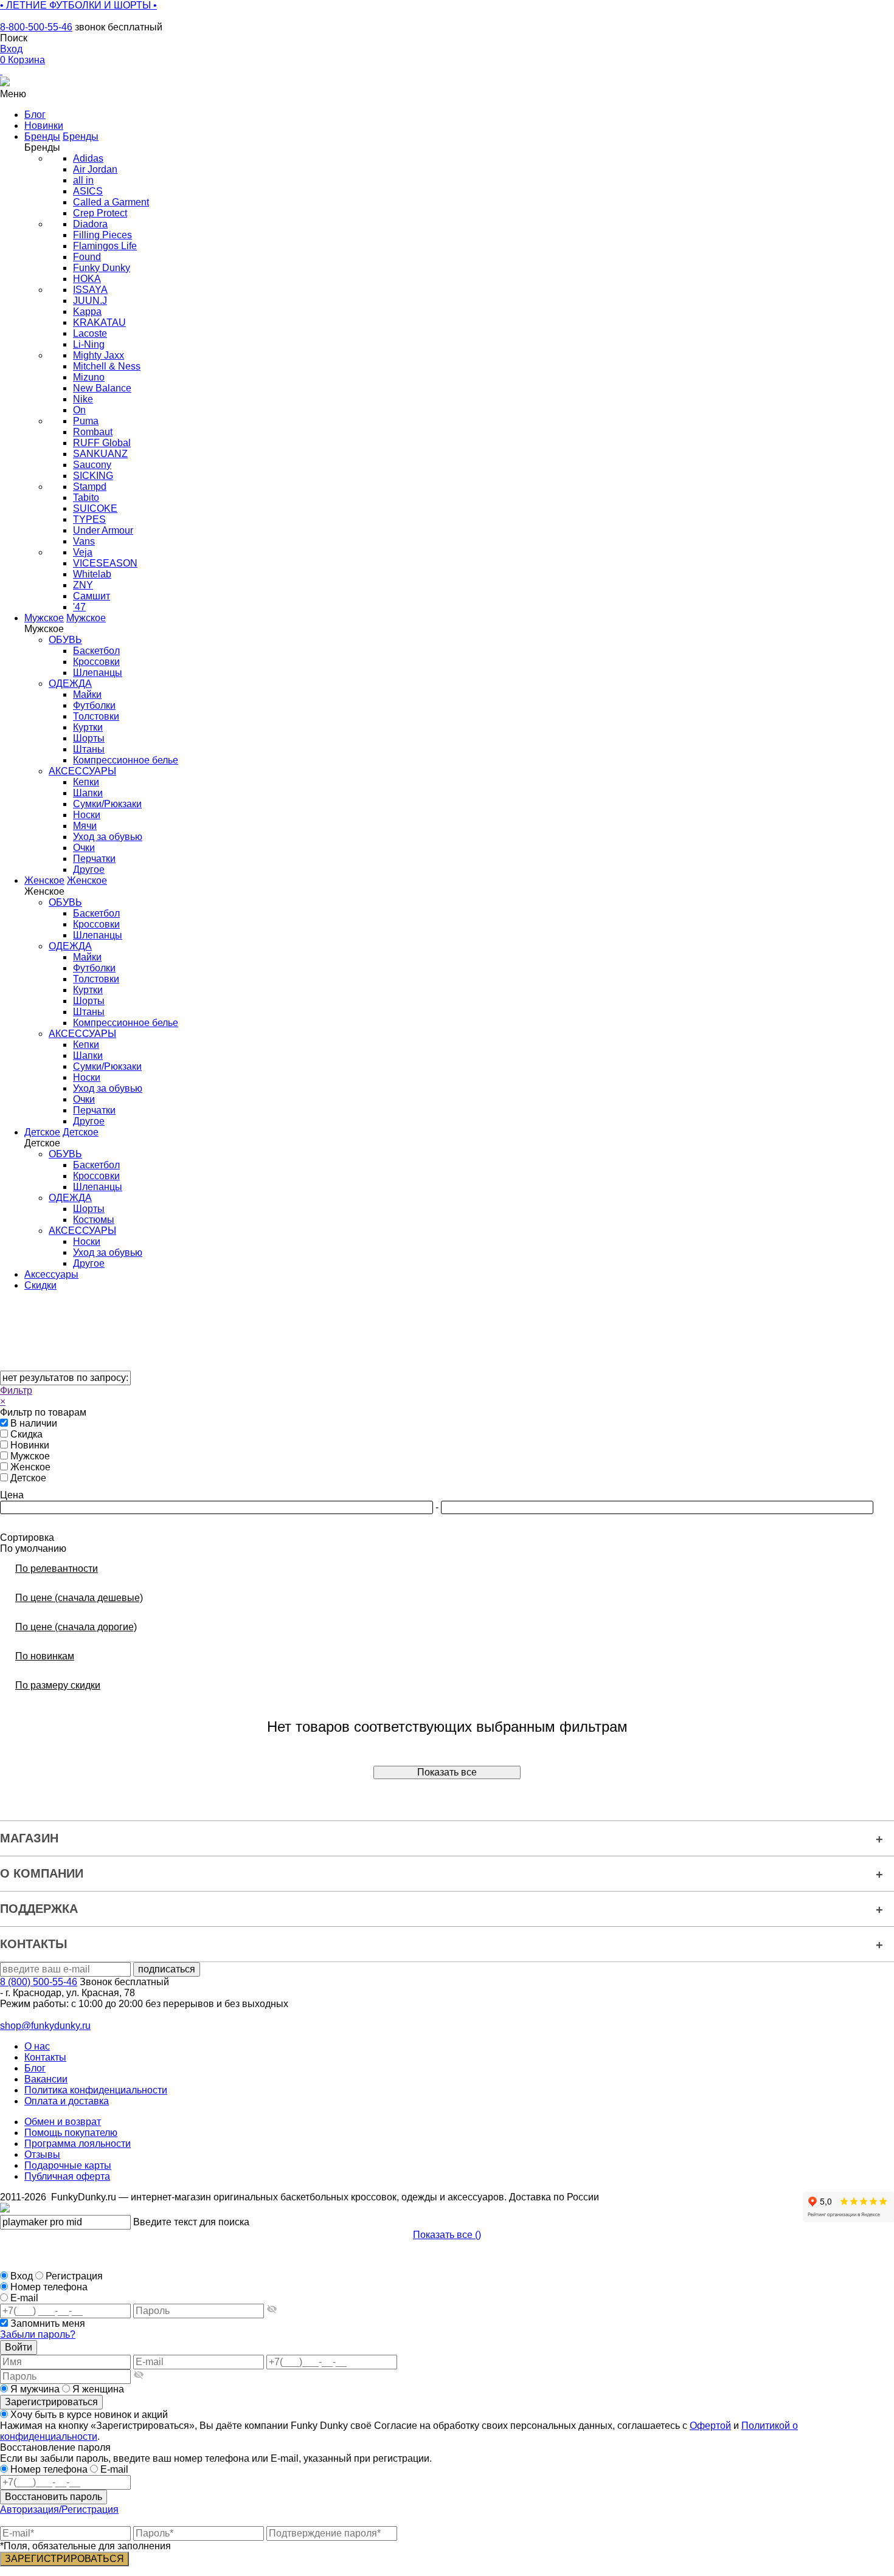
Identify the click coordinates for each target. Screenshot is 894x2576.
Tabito (86, 498)
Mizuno (89, 377)
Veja (83, 552)
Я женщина (97, 2389)
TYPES (89, 519)
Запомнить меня (48, 2323)
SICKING (93, 476)
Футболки (94, 705)
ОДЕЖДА (70, 684)
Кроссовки (96, 662)
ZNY (83, 585)
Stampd (90, 487)
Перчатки (94, 859)
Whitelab (92, 574)
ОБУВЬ (65, 640)
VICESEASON (105, 563)
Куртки (88, 727)
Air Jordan (95, 169)
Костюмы (94, 1220)
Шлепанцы (98, 673)
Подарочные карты (68, 2165)
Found (87, 257)
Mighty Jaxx (99, 355)
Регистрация (74, 2276)
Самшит (92, 596)
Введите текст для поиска (191, 2222)
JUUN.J (90, 301)
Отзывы (42, 2154)
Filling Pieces (102, 235)
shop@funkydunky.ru (45, 2026)
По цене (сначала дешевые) (79, 1598)
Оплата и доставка (67, 2101)
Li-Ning (89, 344)
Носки (87, 815)
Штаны (89, 749)
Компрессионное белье (126, 760)
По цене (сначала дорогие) (76, 1627)
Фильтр (16, 1390)
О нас (37, 2046)
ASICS (88, 191)
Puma (86, 421)
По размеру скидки (58, 1685)
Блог (35, 2068)
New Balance (102, 388)
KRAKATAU (99, 322)
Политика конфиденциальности (96, 2090)
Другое (89, 870)
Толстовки (96, 716)
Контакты (45, 2057)
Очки (84, 848)
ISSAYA (90, 290)
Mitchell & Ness (107, 366)
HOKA (87, 279)
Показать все (447, 1772)
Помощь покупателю (71, 2133)
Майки (87, 694)
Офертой (710, 2426)
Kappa (87, 312)
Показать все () (447, 2235)
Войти (19, 2347)
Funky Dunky (102, 268)
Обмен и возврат (63, 2122)
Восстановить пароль (54, 2497)
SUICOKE (95, 508)
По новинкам (45, 1656)
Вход (22, 2276)
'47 (79, 607)
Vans (84, 541)
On (79, 410)
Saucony (92, 465)
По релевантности (57, 1569)
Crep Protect (100, 213)
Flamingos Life (105, 246)
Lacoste (90, 333)
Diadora (90, 224)
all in (83, 180)
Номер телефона (49, 2287)
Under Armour (103, 530)
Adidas (88, 158)
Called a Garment (111, 202)
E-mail (24, 2298)
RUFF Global (102, 443)
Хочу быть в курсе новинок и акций (88, 2415)
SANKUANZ (100, 454)
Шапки (88, 793)
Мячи (85, 826)
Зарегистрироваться (51, 2402)
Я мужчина (35, 2389)
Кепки (86, 782)
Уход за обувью (108, 837)
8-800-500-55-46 (36, 27)
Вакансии (46, 2079)
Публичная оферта (67, 2176)
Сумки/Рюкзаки (107, 804)
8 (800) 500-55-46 (39, 1982)
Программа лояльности (78, 2144)
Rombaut (93, 432)
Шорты (89, 738)
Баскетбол (96, 651)
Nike (83, 399)
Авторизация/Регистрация (59, 2509)
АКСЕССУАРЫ (82, 771)
